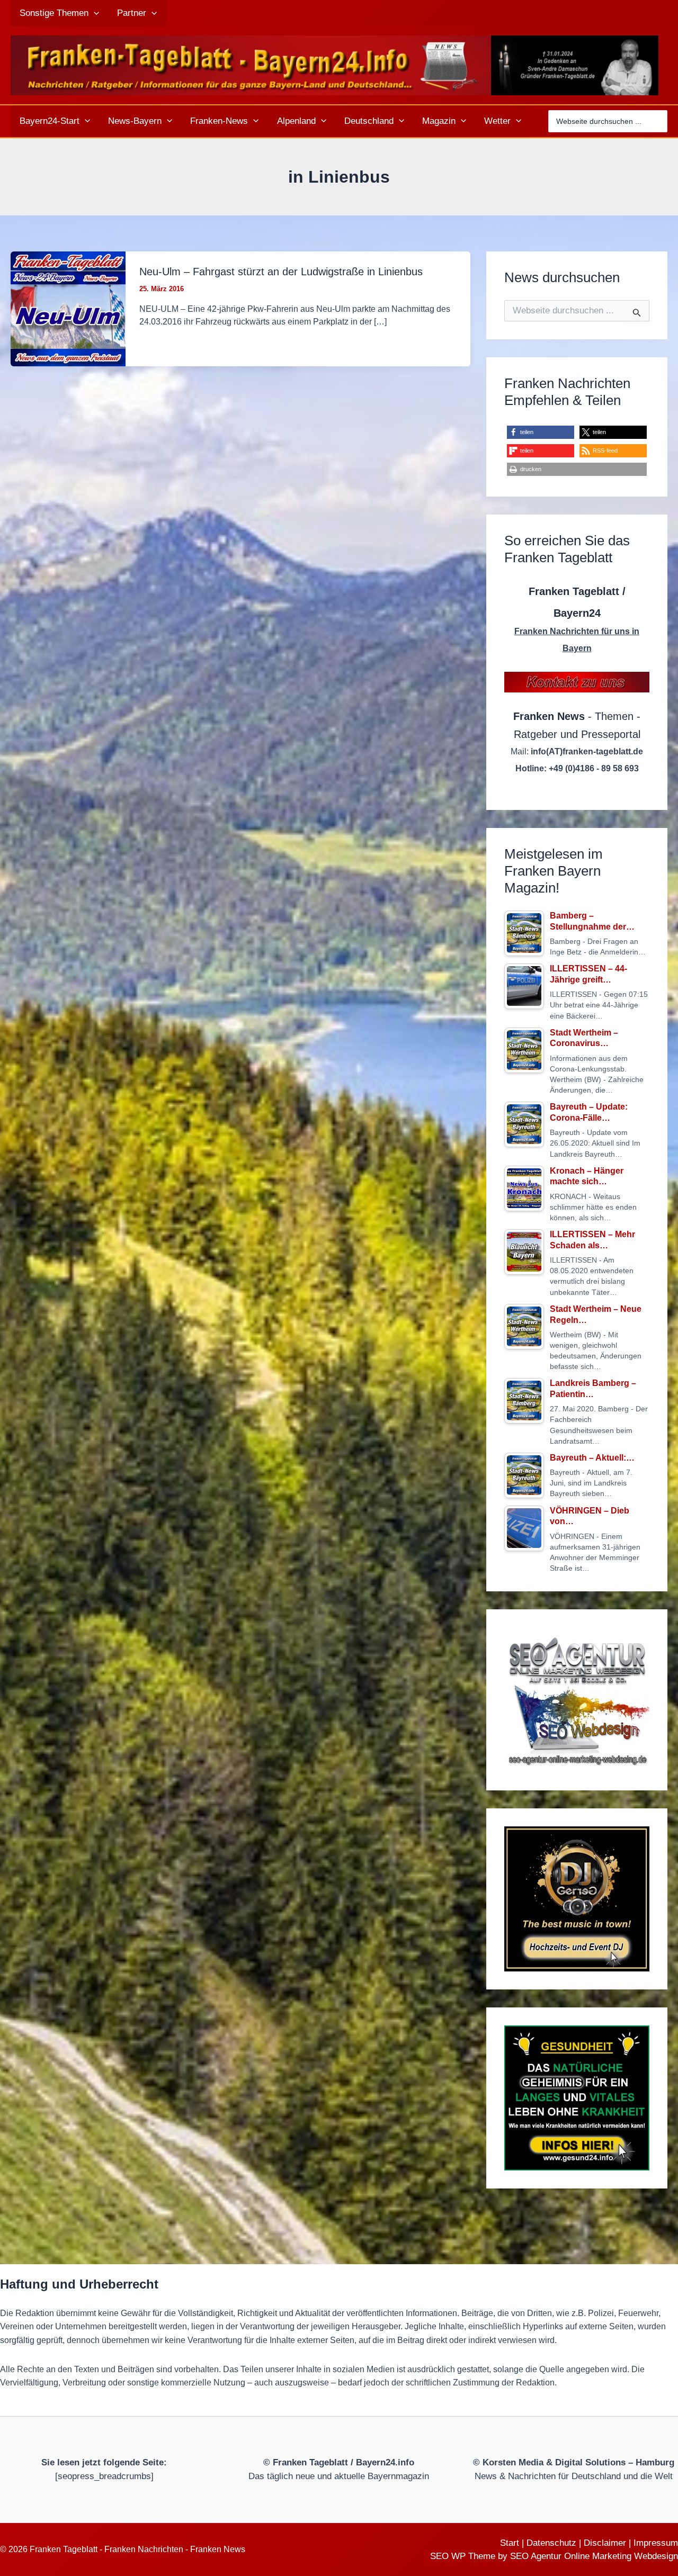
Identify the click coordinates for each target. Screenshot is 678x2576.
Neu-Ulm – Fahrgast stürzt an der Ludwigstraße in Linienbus (281, 272)
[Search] (661, 121)
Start (510, 2543)
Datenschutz (551, 2543)
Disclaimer (605, 2543)
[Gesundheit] (577, 2098)
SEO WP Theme (463, 2556)
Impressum (656, 2543)
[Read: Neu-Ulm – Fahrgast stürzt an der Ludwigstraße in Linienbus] (68, 308)
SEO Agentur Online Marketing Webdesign (594, 2556)
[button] (94, 13)
